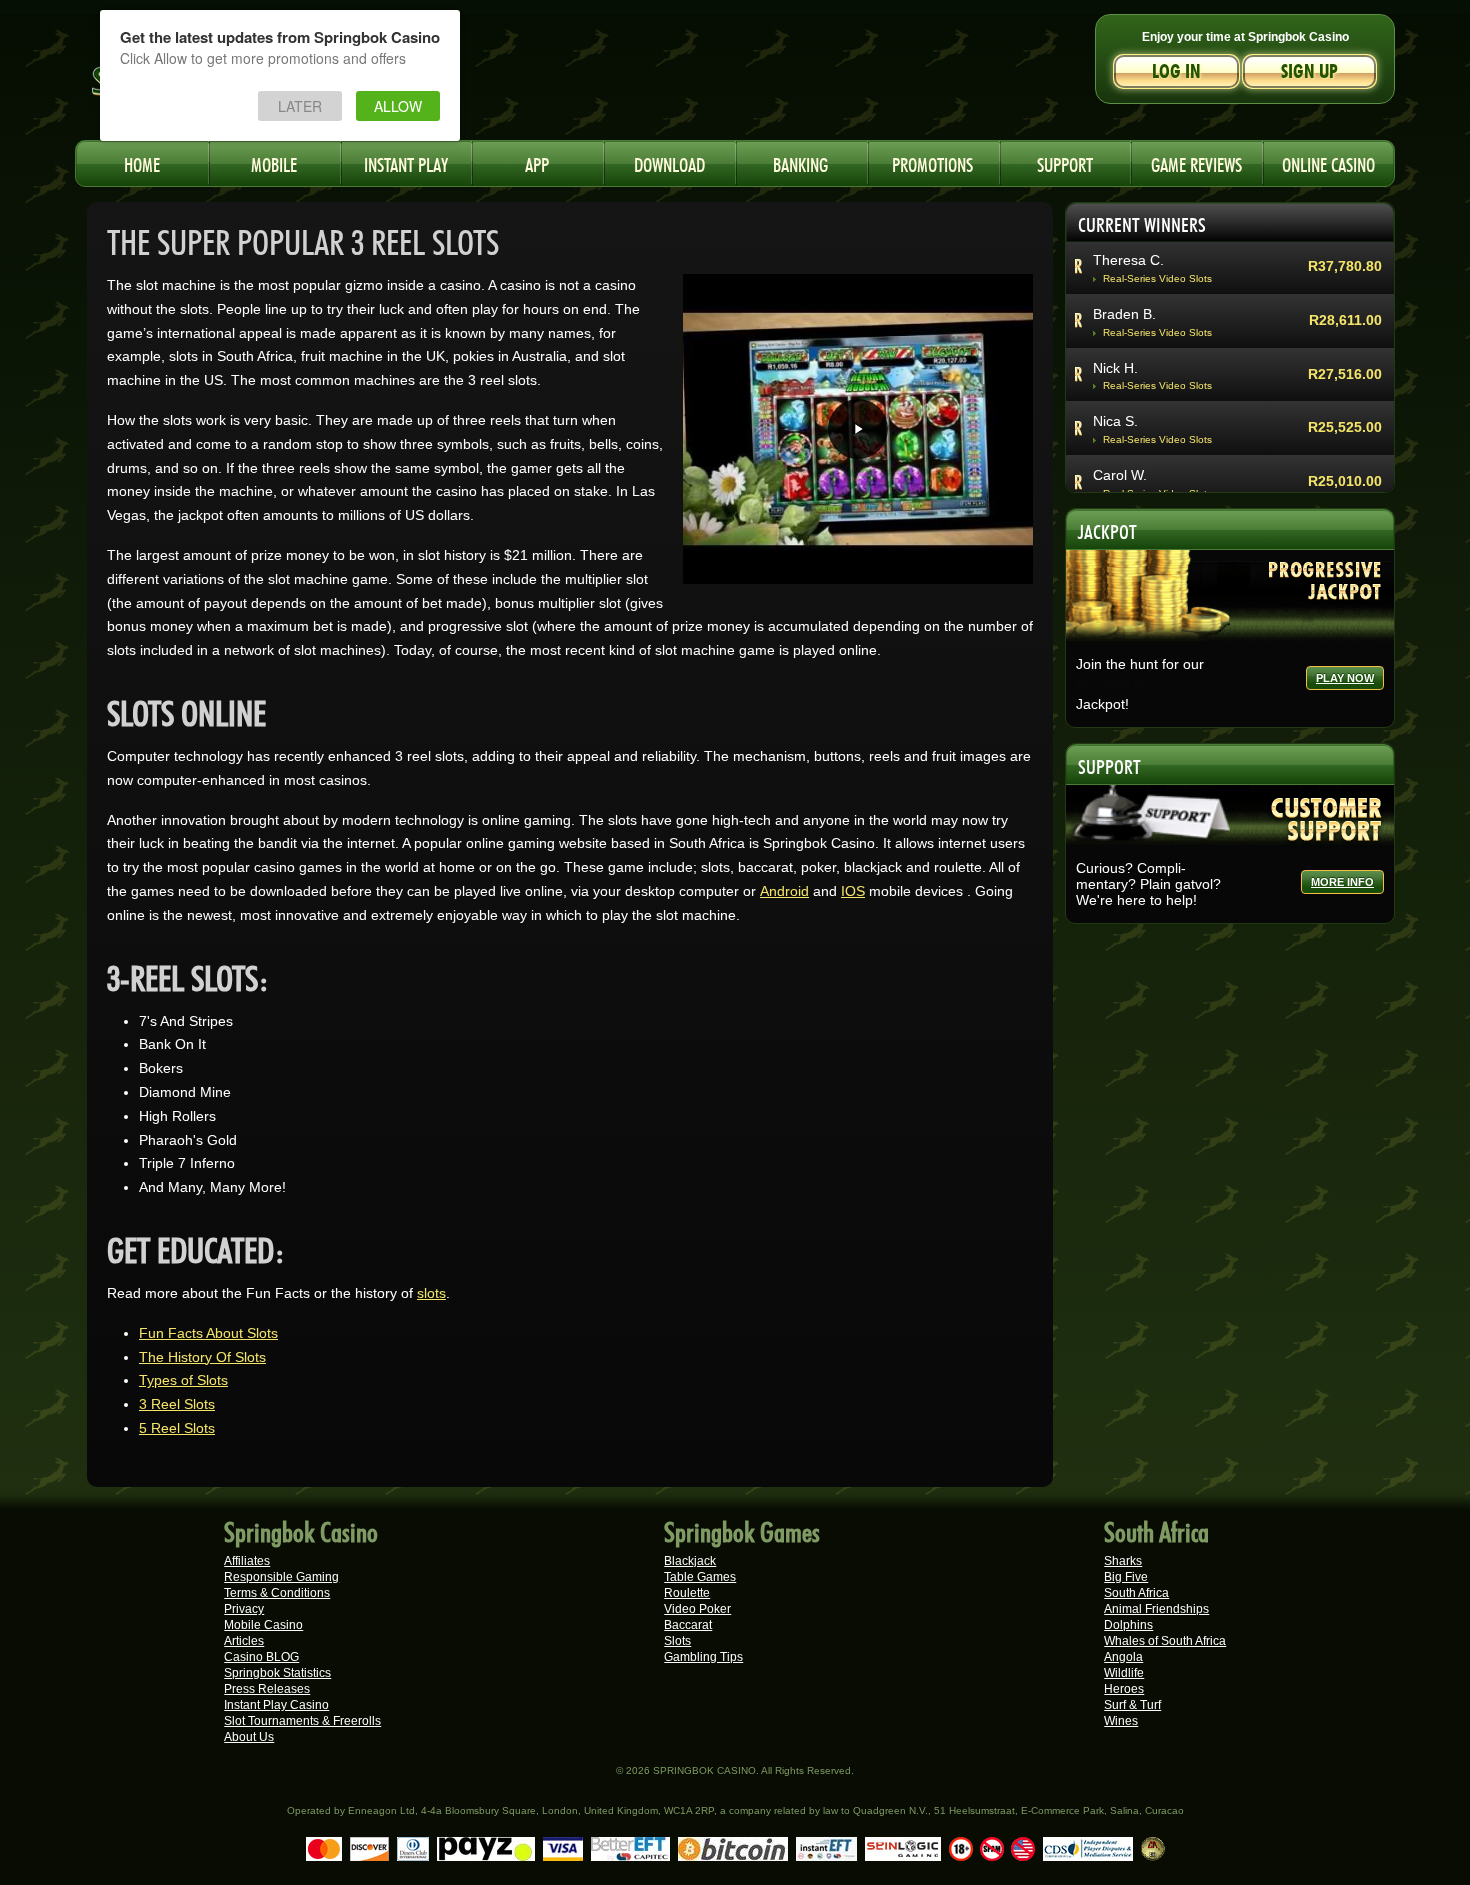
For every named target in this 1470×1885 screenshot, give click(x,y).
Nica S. (1115, 421)
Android (784, 891)
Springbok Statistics (277, 1673)
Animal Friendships (1156, 1609)
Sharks (1123, 1561)
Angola (1123, 1657)
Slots (677, 1641)
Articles (244, 1641)
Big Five (1126, 1577)
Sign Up (1309, 71)
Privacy (244, 1609)
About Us (249, 1737)
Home (142, 162)
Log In (1176, 71)
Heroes (1124, 1689)
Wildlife (1124, 1673)
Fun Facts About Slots (208, 1333)
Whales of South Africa (1165, 1641)
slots (431, 1293)
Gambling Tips (703, 1657)
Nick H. (1115, 368)
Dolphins (1128, 1625)
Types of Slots (183, 1380)
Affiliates (247, 1561)
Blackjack (690, 1561)
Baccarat (688, 1625)
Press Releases (267, 1689)
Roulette (687, 1593)
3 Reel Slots (177, 1404)
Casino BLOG (261, 1657)
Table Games (700, 1577)
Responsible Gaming (281, 1577)
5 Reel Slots (177, 1428)
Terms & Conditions (277, 1593)
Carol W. (1120, 475)
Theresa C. (1128, 260)
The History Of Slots (202, 1357)
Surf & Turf (1132, 1705)
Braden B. (1124, 314)
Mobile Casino (263, 1625)
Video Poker (697, 1609)
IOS (853, 891)
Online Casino (1328, 162)
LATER (300, 106)
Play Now (1345, 678)
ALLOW (398, 106)
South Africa (1136, 1593)
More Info (1342, 882)
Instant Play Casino (276, 1705)
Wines (1121, 1721)
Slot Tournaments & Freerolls (302, 1721)
